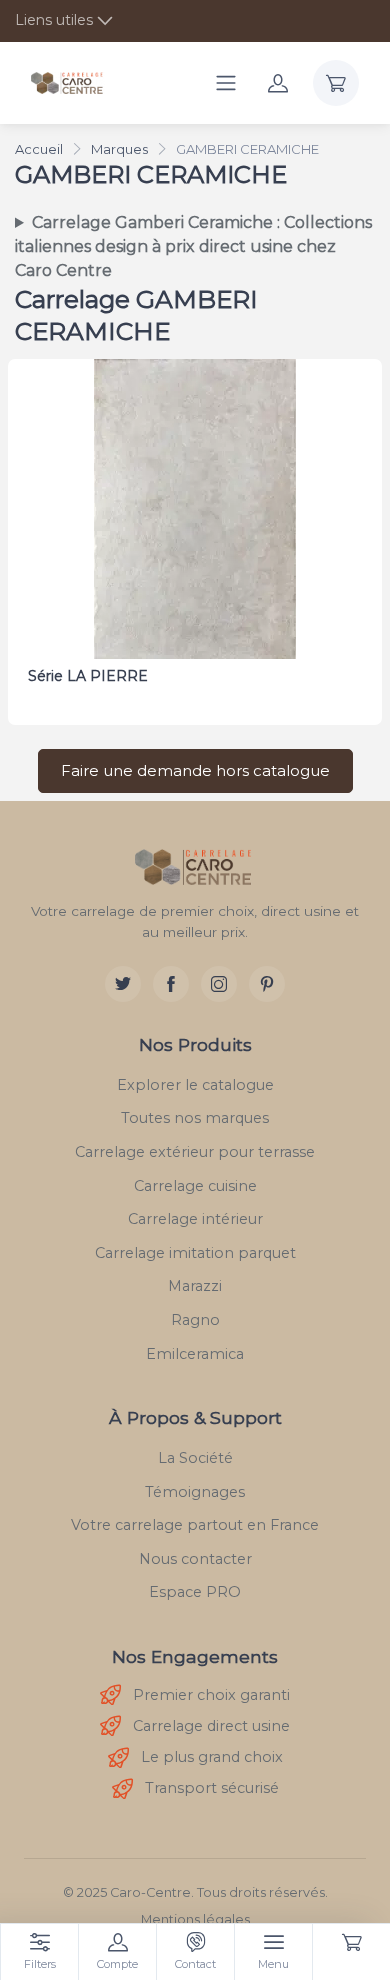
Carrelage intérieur (195, 1219)
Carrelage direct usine (211, 1726)
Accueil (39, 149)
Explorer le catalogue (195, 1085)
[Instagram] (219, 984)
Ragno (195, 1320)
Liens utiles (54, 20)
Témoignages (195, 1492)
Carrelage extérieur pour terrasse (195, 1152)
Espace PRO (195, 1592)
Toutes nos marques (195, 1118)
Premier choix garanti (211, 1695)
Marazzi (195, 1286)
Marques (119, 149)
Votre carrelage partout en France (195, 1525)
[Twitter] (123, 984)
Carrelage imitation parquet (195, 1253)
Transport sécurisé (212, 1788)
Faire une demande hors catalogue (195, 770)
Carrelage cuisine (195, 1186)
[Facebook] (171, 984)
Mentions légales (195, 1919)
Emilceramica (195, 1354)
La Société (195, 1458)
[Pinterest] (267, 984)
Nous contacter (195, 1559)
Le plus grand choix (212, 1757)
